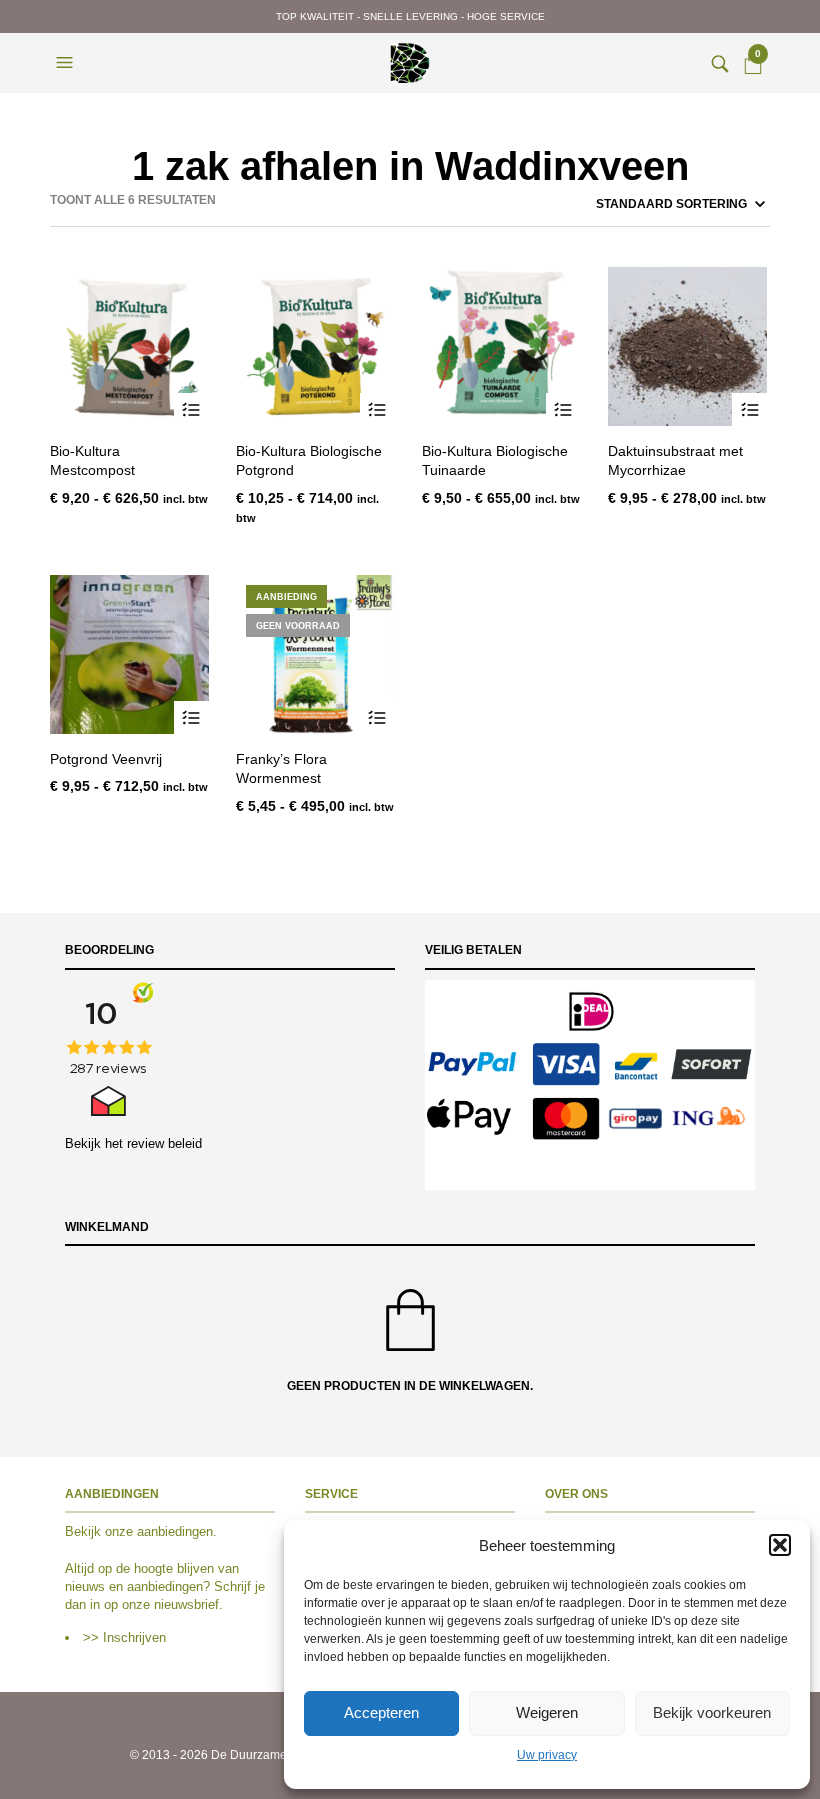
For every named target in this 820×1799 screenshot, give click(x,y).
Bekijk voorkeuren (712, 1712)
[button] (780, 1545)
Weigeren (547, 1712)
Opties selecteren (191, 410)
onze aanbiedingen (159, 1531)
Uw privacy (547, 1755)
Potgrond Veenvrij (106, 759)
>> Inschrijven (124, 1637)
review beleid (164, 1143)
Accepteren (381, 1712)
